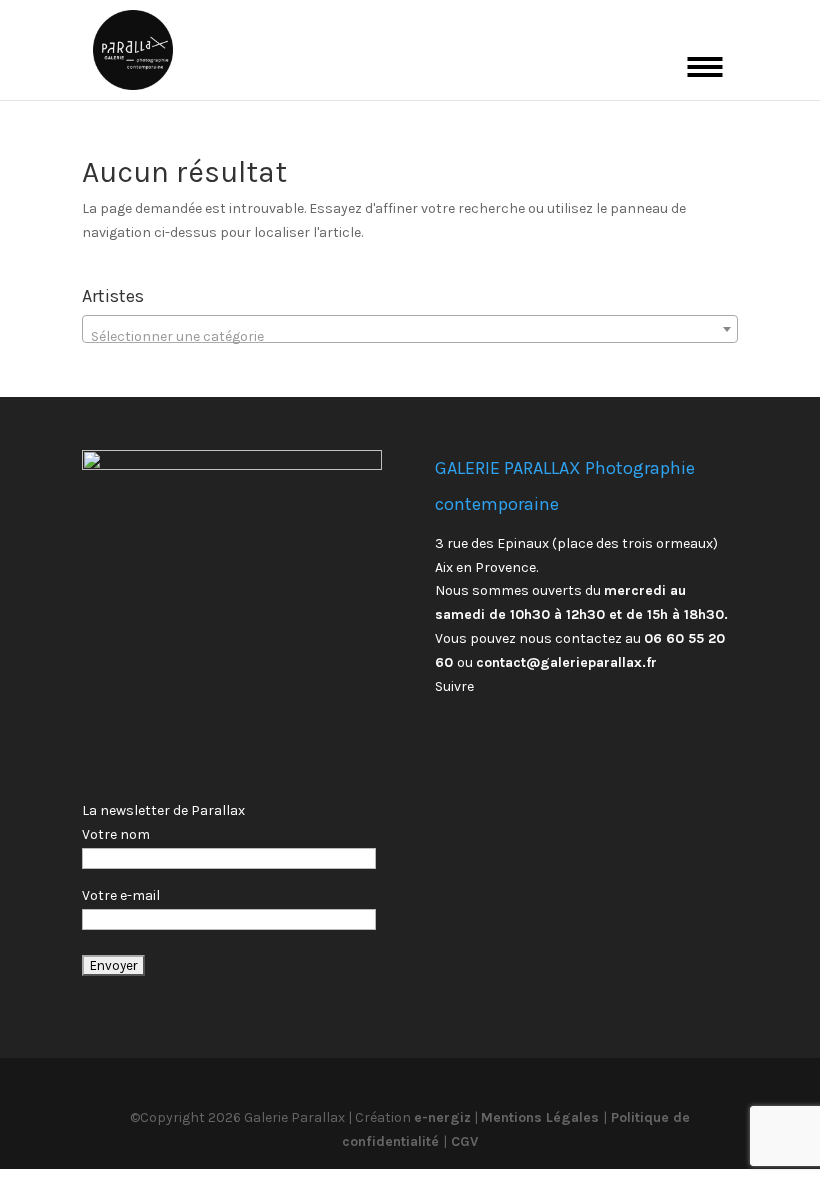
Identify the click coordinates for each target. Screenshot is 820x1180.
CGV (462, 1141)
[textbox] (410, 337)
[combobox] (410, 329)
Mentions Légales (542, 1117)
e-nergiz (442, 1117)
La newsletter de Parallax (163, 810)
